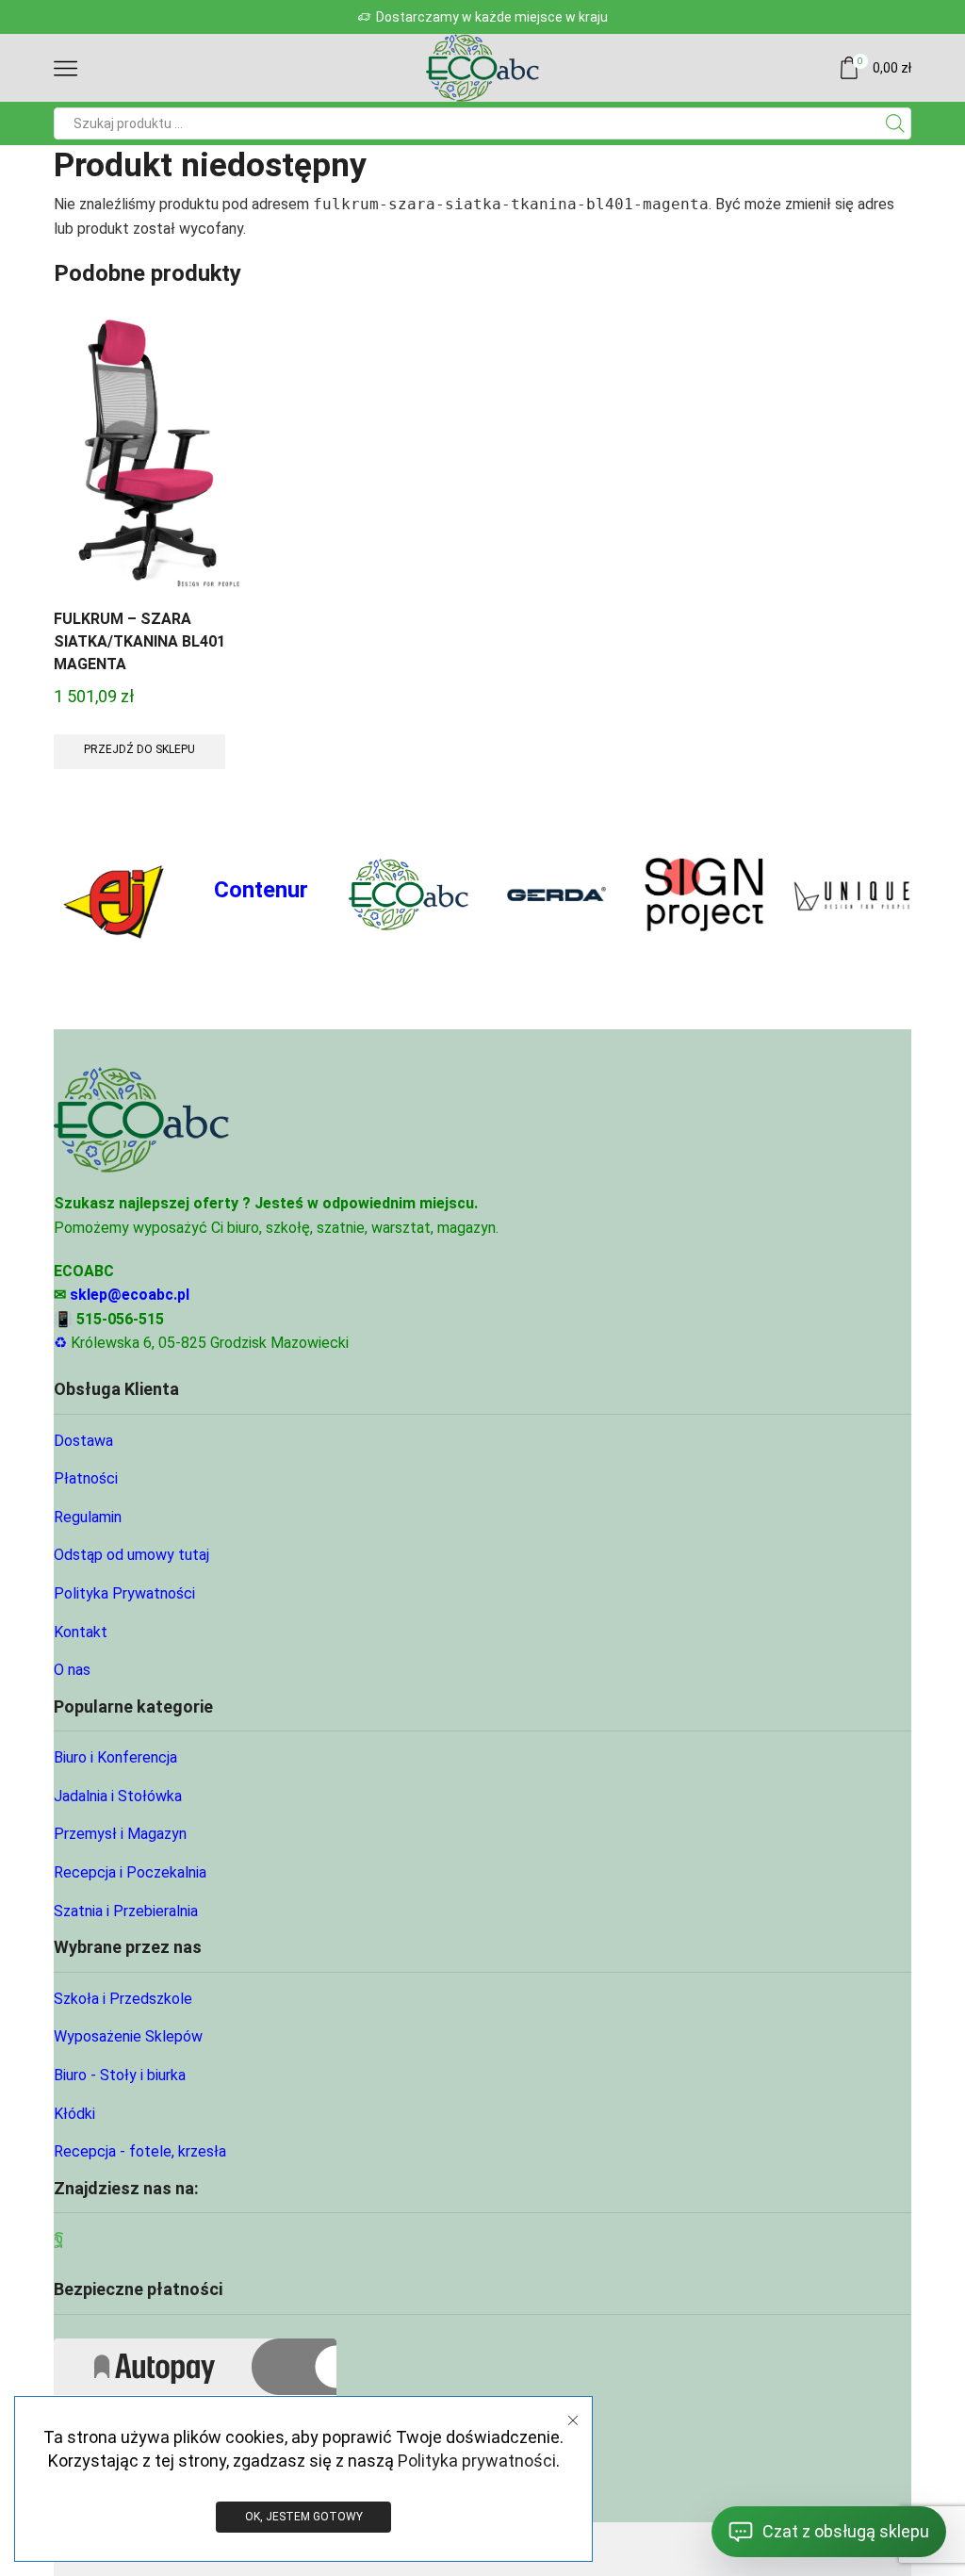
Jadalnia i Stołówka (118, 1796)
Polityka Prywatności (124, 1593)
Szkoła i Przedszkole (123, 1999)
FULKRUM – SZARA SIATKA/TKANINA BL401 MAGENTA (139, 641)
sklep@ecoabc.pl (130, 1295)
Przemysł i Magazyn (120, 1834)
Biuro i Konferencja (115, 1757)
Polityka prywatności (477, 2461)
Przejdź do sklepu (139, 749)
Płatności (86, 1478)
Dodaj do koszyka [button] (151, 459)
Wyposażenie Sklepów (128, 2036)
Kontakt (81, 1632)
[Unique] (851, 895)
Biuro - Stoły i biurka (120, 2075)
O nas (72, 1670)
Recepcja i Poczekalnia (130, 1872)
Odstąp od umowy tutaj (131, 1555)
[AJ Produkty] (114, 895)
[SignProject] (704, 894)
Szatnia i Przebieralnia (126, 1911)
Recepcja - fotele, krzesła (140, 2151)
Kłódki (74, 2114)
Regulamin (88, 1517)
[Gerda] (556, 895)
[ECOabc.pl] (409, 894)
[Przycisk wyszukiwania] (895, 123)
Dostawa (83, 1441)
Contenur (261, 890)
